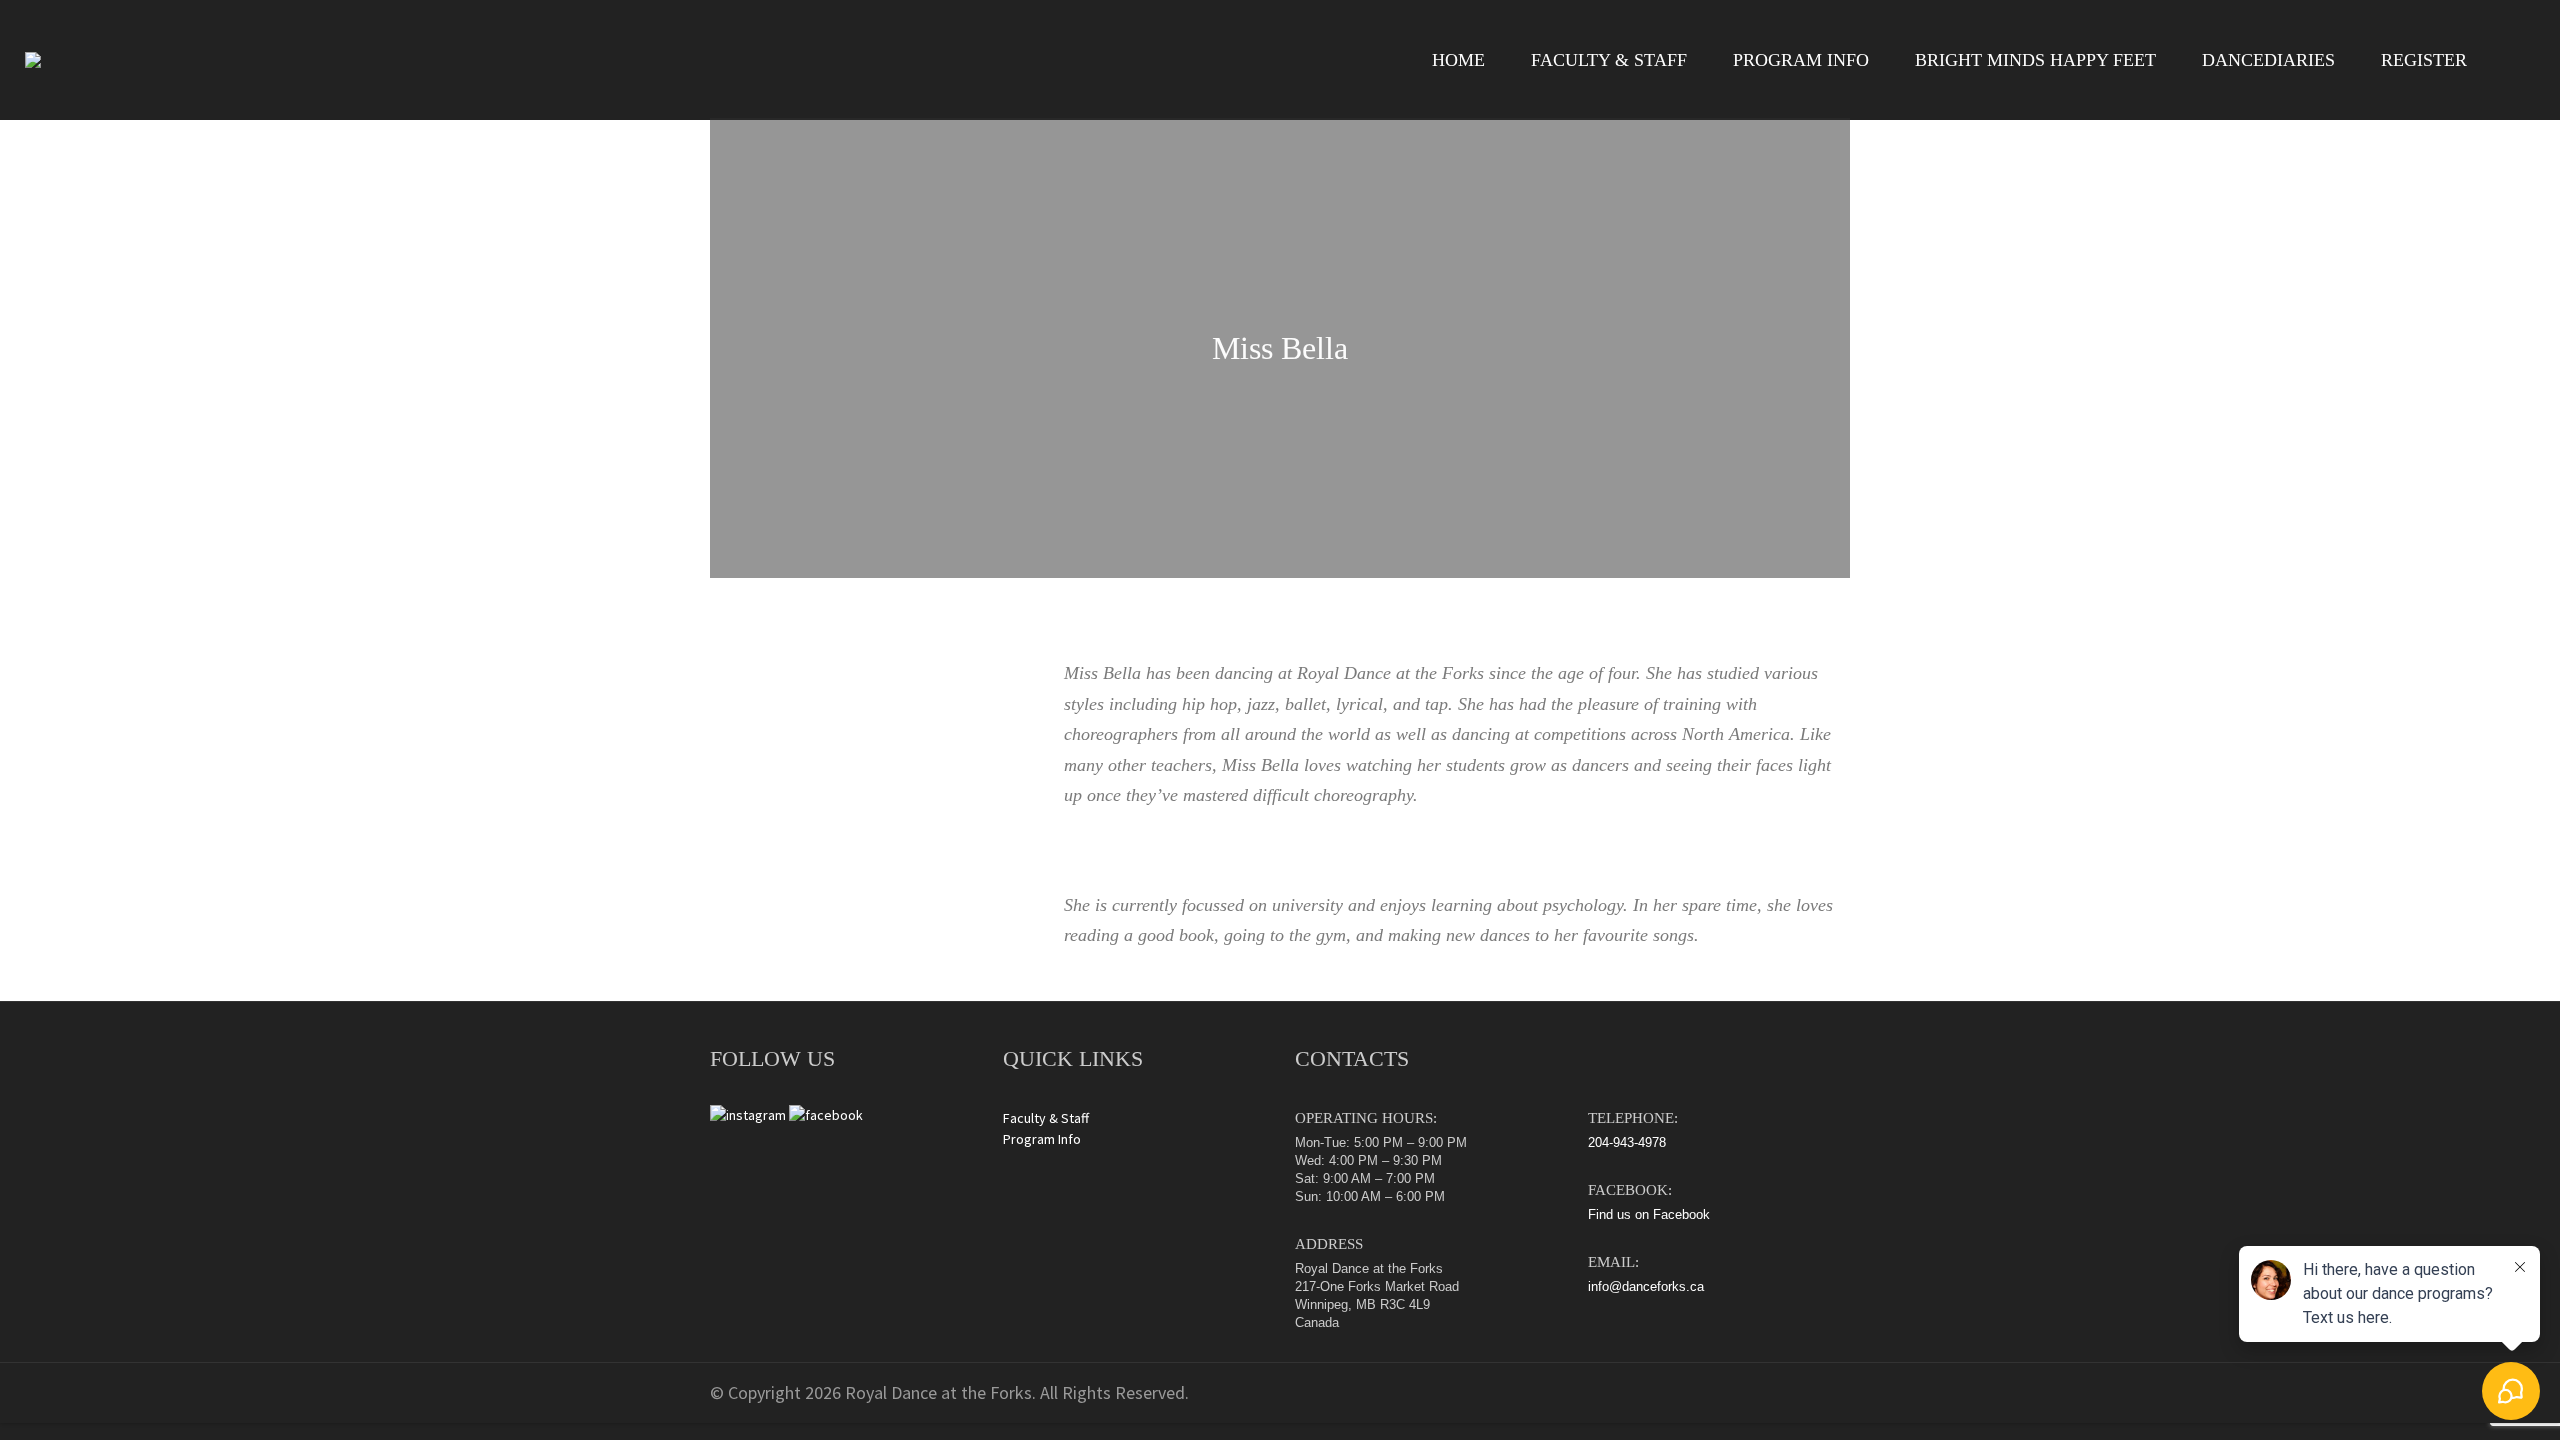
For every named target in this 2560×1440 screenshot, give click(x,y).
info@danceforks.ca (1646, 1286)
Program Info (1042, 1139)
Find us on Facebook (1649, 1214)
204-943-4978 (1627, 1142)
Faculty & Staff (1046, 1118)
